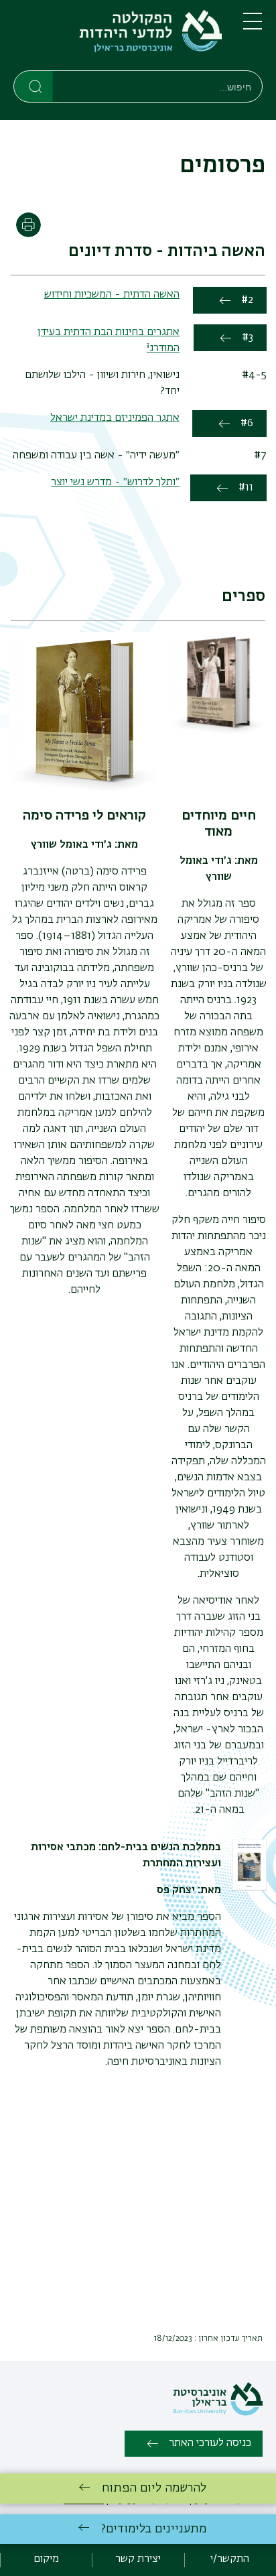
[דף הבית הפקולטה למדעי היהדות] (118, 38)
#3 (248, 338)
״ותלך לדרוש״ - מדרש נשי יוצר (115, 482)
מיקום (46, 2559)
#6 (247, 424)
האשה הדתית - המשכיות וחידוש (112, 295)
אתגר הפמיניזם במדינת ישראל (115, 418)
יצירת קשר (138, 2559)
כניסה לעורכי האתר (210, 2443)
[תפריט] (253, 27)
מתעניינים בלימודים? (154, 2529)
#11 (246, 488)
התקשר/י (230, 2559)
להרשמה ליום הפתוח (154, 2488)
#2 (247, 300)
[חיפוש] (34, 86)
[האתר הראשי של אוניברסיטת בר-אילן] (218, 2413)
